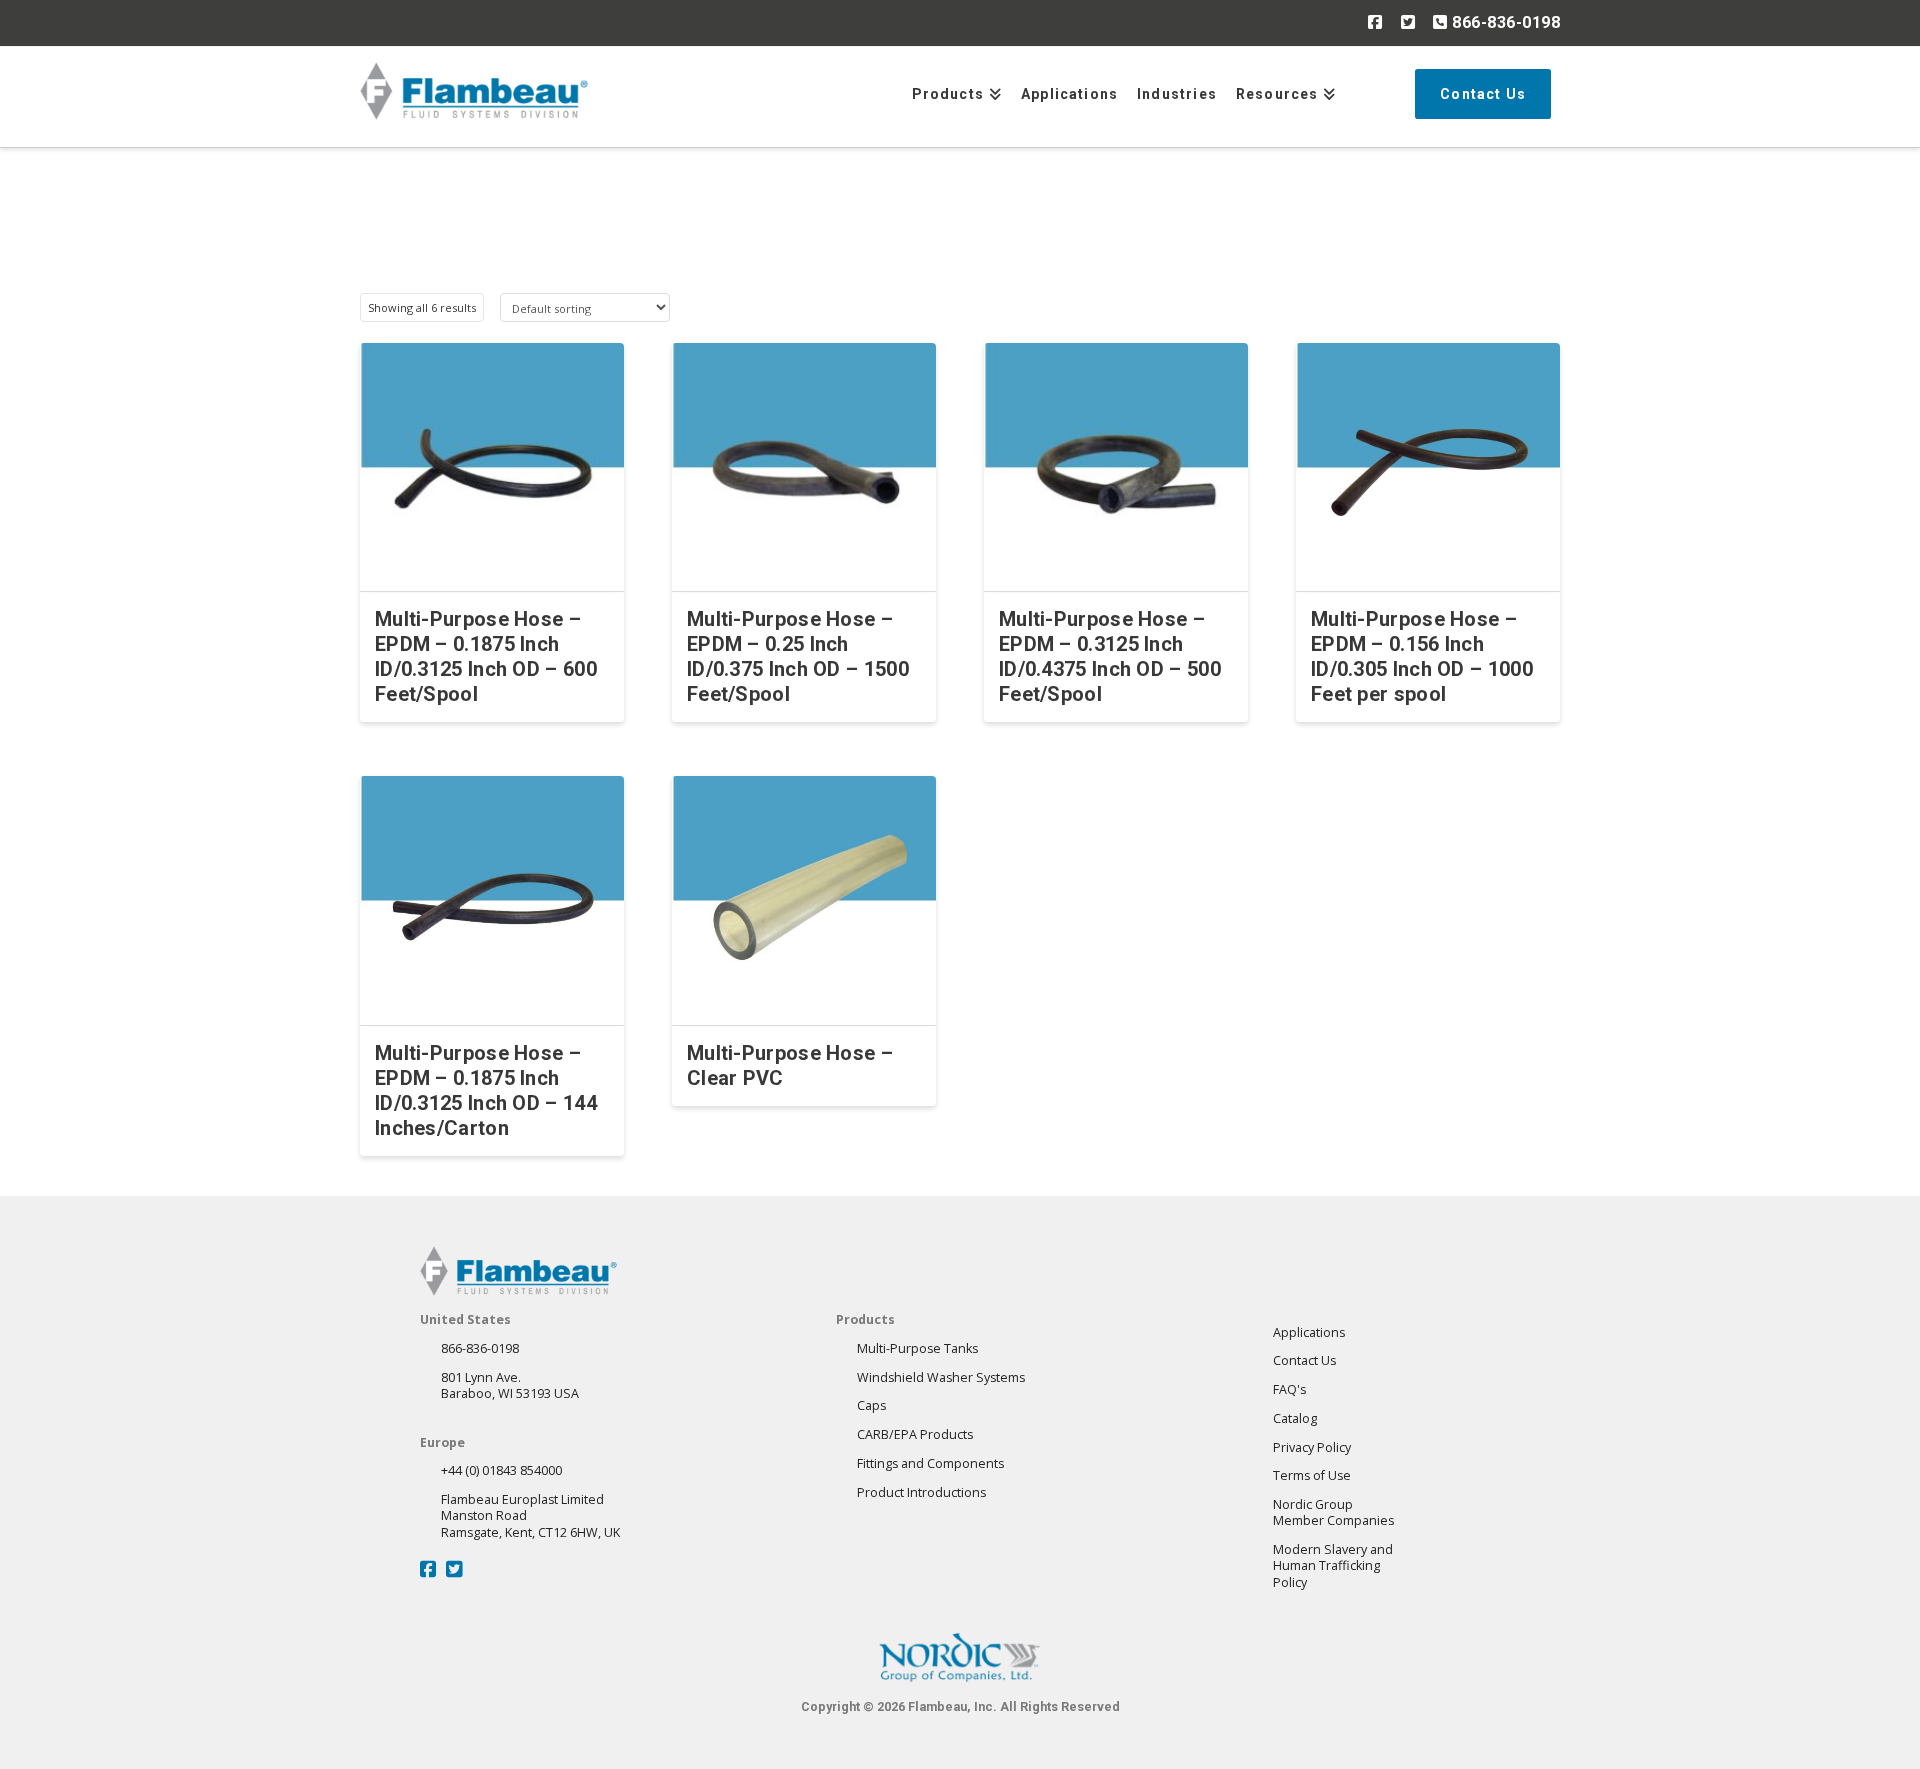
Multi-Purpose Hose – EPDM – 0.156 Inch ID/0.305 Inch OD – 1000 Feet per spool (1422, 656)
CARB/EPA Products (915, 1434)
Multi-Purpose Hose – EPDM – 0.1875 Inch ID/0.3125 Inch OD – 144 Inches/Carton (486, 1090)
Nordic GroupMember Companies (1333, 1512)
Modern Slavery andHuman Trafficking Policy (1333, 1566)
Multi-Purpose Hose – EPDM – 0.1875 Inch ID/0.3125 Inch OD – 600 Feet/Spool (486, 656)
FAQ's (1289, 1389)
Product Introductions (921, 1492)
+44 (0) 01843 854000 (501, 1470)
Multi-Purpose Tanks (917, 1348)
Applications (1309, 1332)
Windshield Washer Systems (941, 1377)
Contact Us (1304, 1360)
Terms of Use (1312, 1475)
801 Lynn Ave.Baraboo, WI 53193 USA (510, 1385)
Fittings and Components (930, 1463)
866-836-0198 (1504, 22)
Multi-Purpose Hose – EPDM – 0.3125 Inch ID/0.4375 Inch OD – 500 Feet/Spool (1110, 656)
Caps (871, 1405)
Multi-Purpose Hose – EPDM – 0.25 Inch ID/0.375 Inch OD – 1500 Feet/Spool (798, 656)
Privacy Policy (1312, 1447)
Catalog (1295, 1418)
